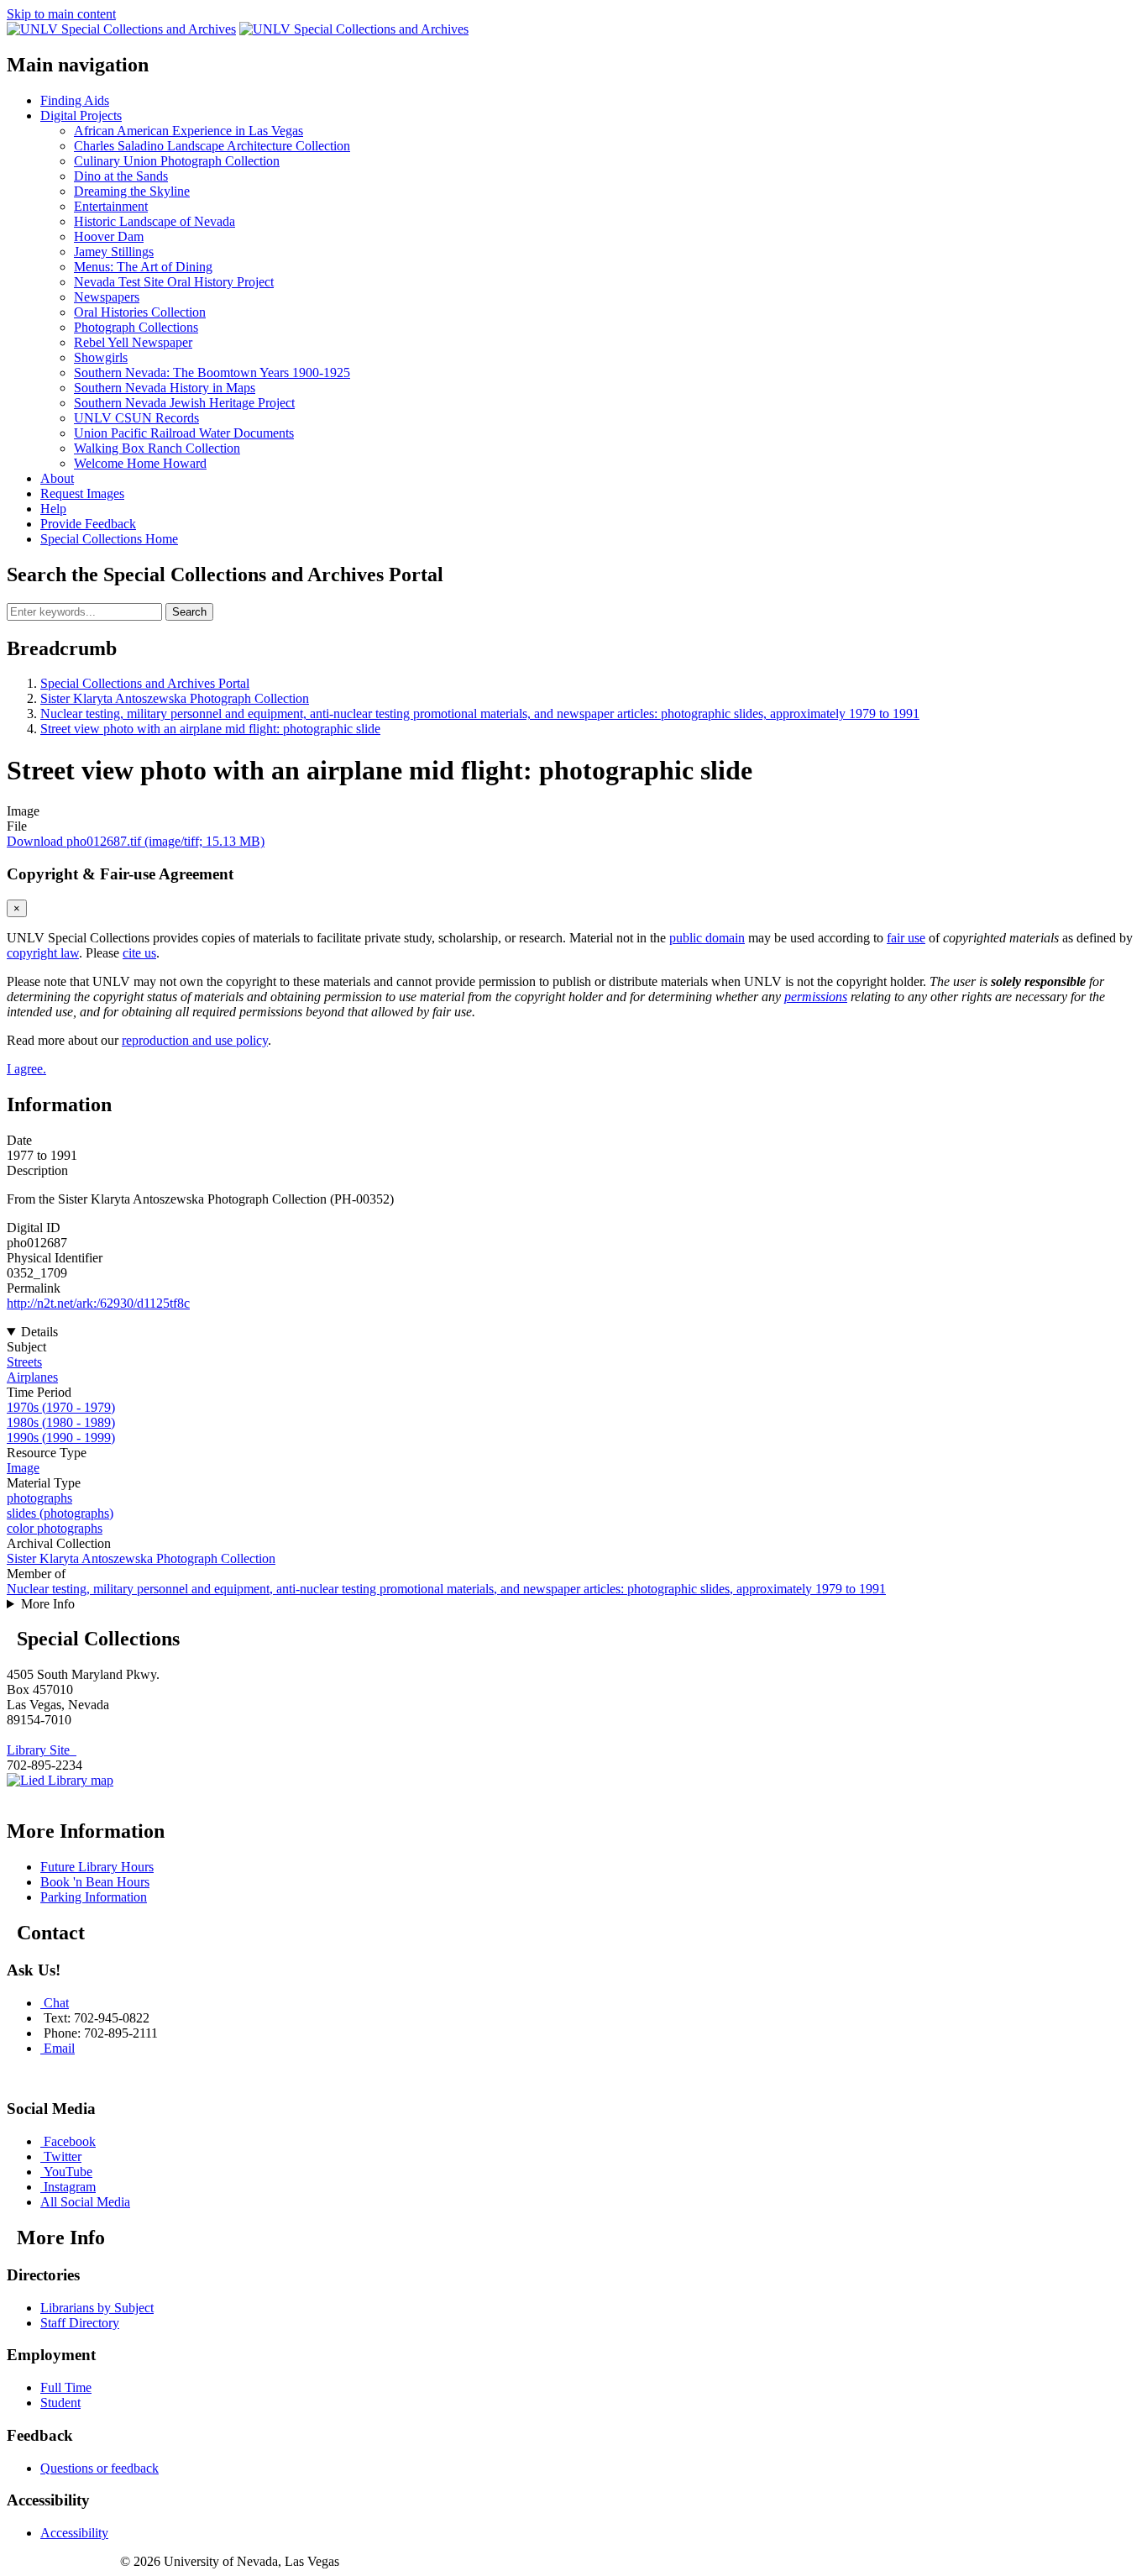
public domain (707, 938)
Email (59, 2048)
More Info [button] (48, 1604)
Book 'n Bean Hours (95, 1882)
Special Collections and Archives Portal (145, 683)
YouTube (68, 2172)
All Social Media (85, 2202)
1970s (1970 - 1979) (61, 1407)
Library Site (42, 1750)
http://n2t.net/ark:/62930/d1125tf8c (98, 1303)
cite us (139, 953)
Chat (56, 2003)
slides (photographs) (60, 1513)
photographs (39, 1498)
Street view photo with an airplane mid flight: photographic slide (210, 729)
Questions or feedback (100, 2468)
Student (60, 2403)
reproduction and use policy (195, 1040)
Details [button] (39, 1332)
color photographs (55, 1528)
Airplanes (32, 1377)
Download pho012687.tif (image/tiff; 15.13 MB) (136, 841)
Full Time (66, 2387)
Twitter (63, 2156)
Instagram (70, 2187)
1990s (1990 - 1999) (61, 1438)
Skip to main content (61, 14)
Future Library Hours (97, 1867)
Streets (24, 1362)
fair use (906, 938)
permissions (816, 997)
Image (23, 1468)
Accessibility (74, 2533)
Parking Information (94, 1897)
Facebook (70, 2141)
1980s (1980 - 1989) (61, 1422)
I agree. (26, 1069)
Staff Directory (80, 2323)
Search (189, 612)
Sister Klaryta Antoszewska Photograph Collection (175, 698)
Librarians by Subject (97, 2308)
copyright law (43, 953)
